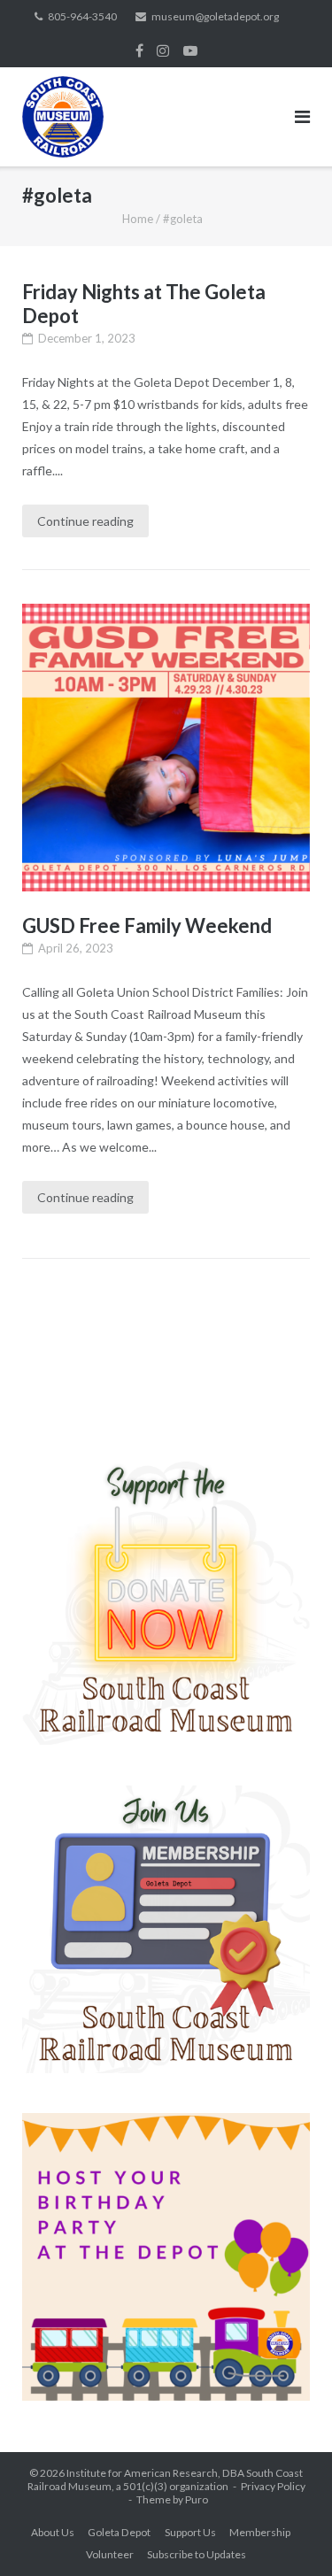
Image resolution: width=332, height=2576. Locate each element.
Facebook (139, 50)
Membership (260, 2532)
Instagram (163, 50)
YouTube (190, 50)
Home (138, 219)
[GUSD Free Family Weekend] (166, 748)
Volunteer (110, 2554)
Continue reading (85, 521)
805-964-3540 (82, 16)
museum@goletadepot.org (215, 16)
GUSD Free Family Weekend (147, 926)
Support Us (190, 2532)
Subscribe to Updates (197, 2554)
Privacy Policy (273, 2486)
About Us (53, 2532)
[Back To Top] (288, 2534)
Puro (197, 2499)
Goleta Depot (119, 2532)
